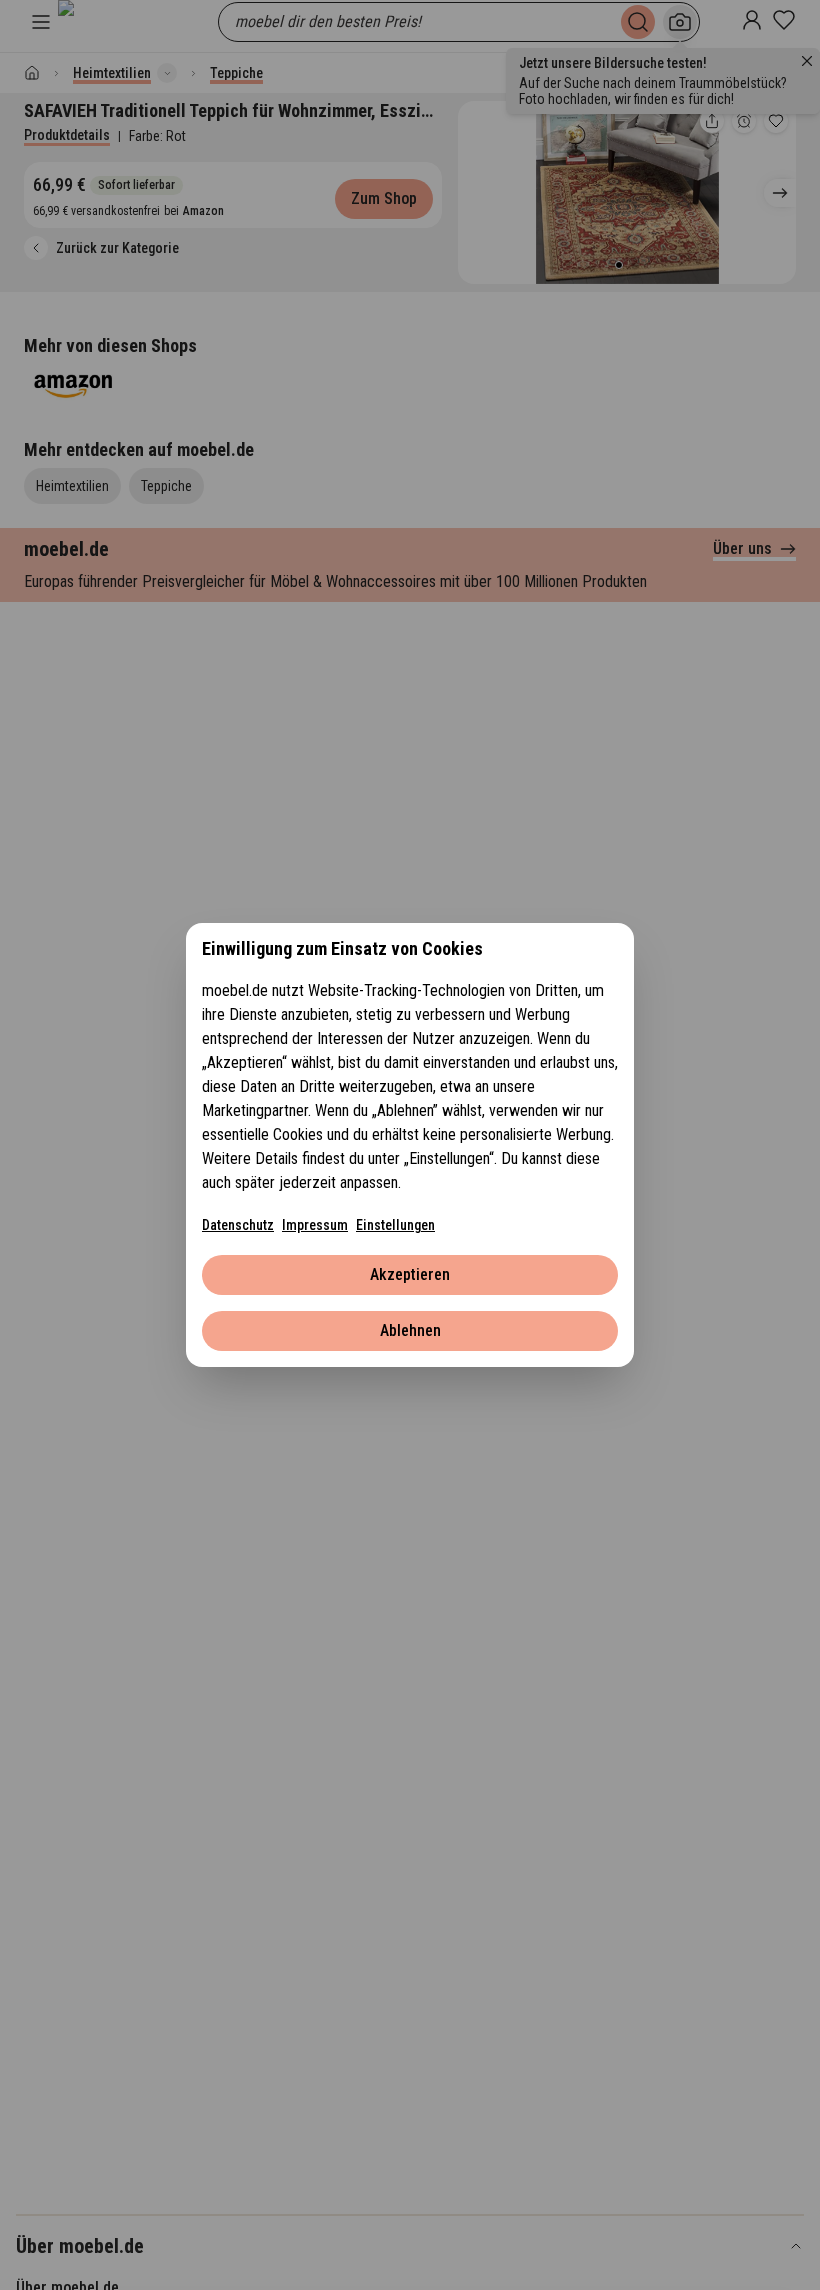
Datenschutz (238, 1225)
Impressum (315, 1225)
